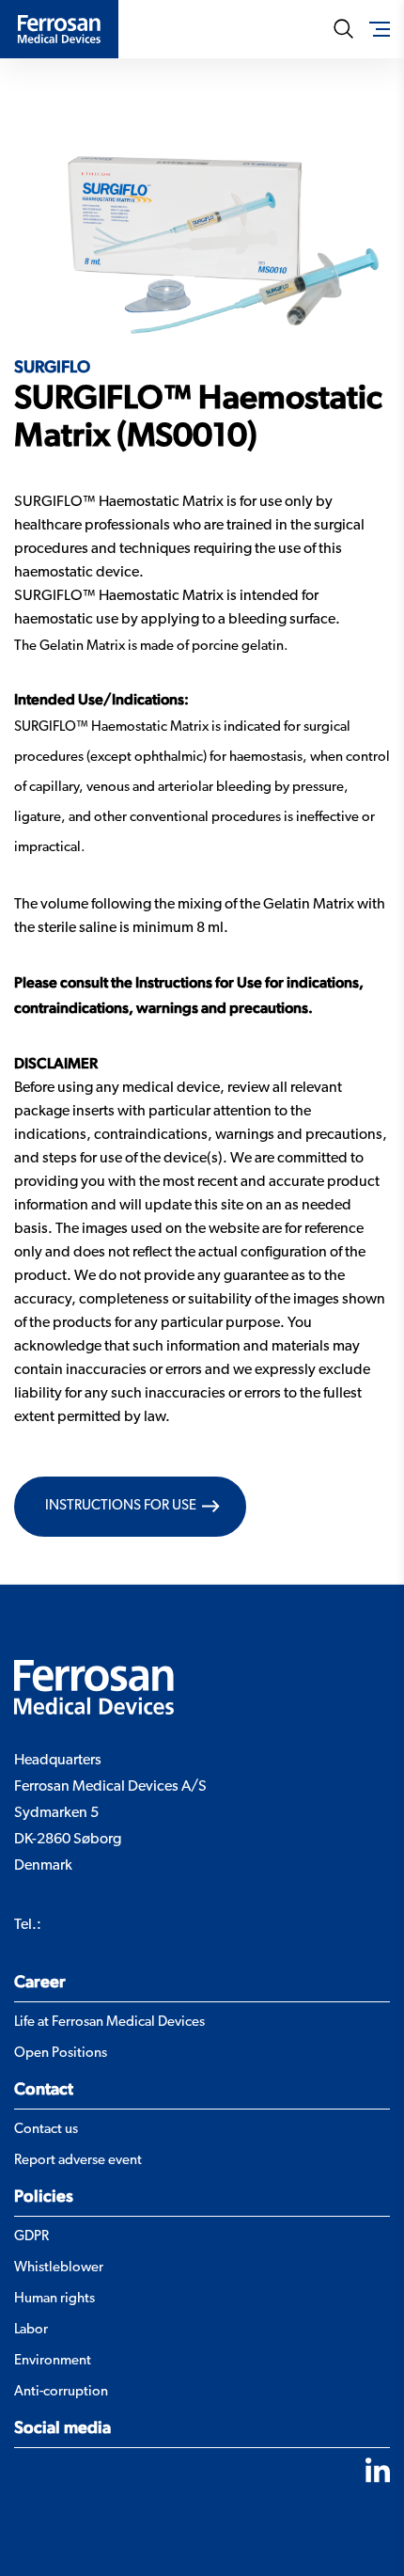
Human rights (54, 2299)
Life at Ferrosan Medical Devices (109, 2023)
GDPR (31, 2237)
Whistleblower (59, 2268)
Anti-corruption (61, 2392)
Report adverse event (78, 2161)
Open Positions (61, 2054)
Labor (31, 2330)
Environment (53, 2361)
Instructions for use (121, 1506)
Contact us (46, 2130)
